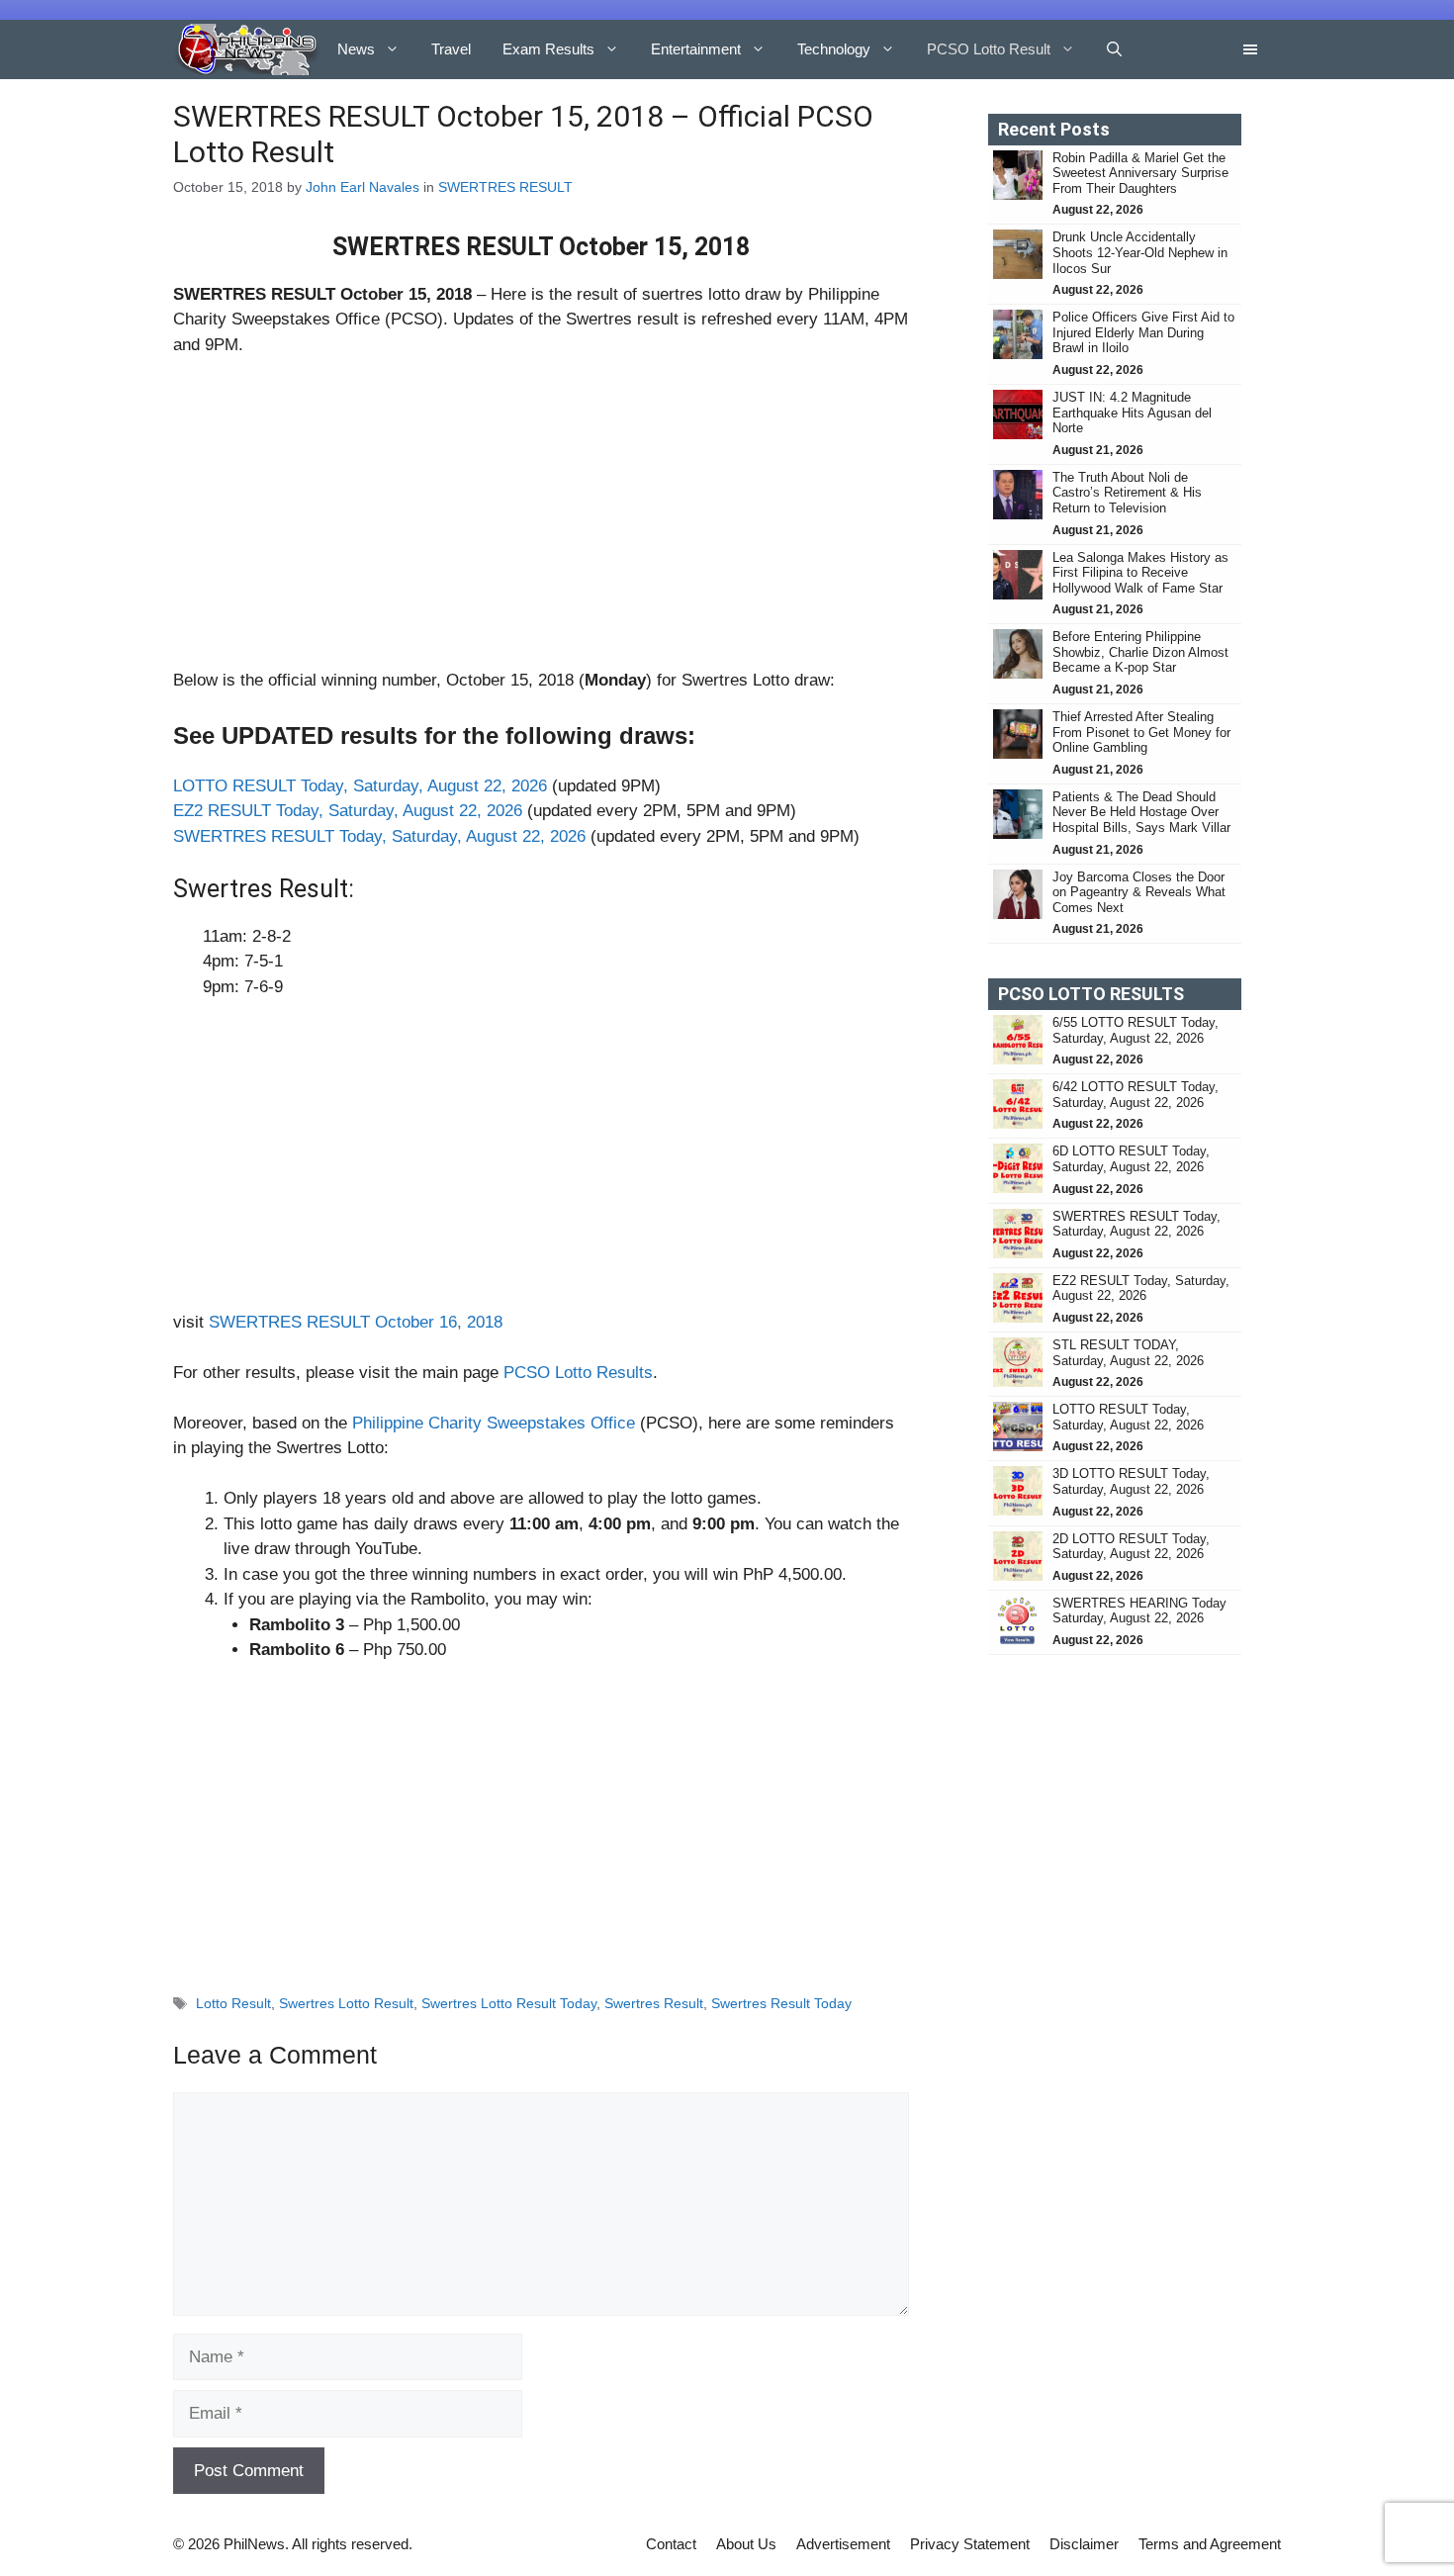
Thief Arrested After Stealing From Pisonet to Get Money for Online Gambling (1141, 732)
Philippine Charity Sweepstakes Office (494, 1423)
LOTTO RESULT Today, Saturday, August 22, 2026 (360, 786)
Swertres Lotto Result (346, 2003)
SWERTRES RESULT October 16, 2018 (356, 1322)
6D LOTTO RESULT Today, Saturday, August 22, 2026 (1131, 1159)
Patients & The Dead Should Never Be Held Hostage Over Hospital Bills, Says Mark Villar (1141, 812)
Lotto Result (233, 2003)
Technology (834, 49)
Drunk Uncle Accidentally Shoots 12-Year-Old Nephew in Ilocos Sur (1140, 252)
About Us (746, 2544)
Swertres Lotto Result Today (509, 2003)
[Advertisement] (541, 521)
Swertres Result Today (781, 2003)
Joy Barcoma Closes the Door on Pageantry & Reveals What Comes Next (1139, 892)
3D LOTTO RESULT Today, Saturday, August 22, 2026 (1131, 1481)
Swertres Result (654, 2003)
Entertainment (696, 49)
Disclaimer (1084, 2544)
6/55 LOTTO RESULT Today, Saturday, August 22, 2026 (1136, 1030)
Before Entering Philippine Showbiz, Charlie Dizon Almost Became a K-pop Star (1140, 652)
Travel (451, 49)
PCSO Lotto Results (578, 1373)
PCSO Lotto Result (989, 49)
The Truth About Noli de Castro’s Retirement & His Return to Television (1127, 493)
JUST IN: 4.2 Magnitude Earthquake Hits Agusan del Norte (1132, 413)
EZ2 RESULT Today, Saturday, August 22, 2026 (348, 811)
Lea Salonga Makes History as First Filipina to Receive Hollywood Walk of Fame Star (1140, 573)
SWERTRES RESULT (505, 187)
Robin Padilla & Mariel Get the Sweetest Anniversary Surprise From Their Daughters (1140, 173)
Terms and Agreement (1210, 2544)
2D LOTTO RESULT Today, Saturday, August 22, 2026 (1131, 1547)
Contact (671, 2544)
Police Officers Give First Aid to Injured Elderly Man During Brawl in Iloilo (1143, 332)
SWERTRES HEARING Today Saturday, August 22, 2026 (1139, 1611)
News (356, 49)
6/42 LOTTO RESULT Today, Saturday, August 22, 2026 (1136, 1095)
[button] (1114, 49)
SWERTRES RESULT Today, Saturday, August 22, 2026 (379, 836)
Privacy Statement (970, 2544)
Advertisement (843, 2544)
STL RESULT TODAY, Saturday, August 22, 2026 (1128, 1353)
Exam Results (548, 49)
